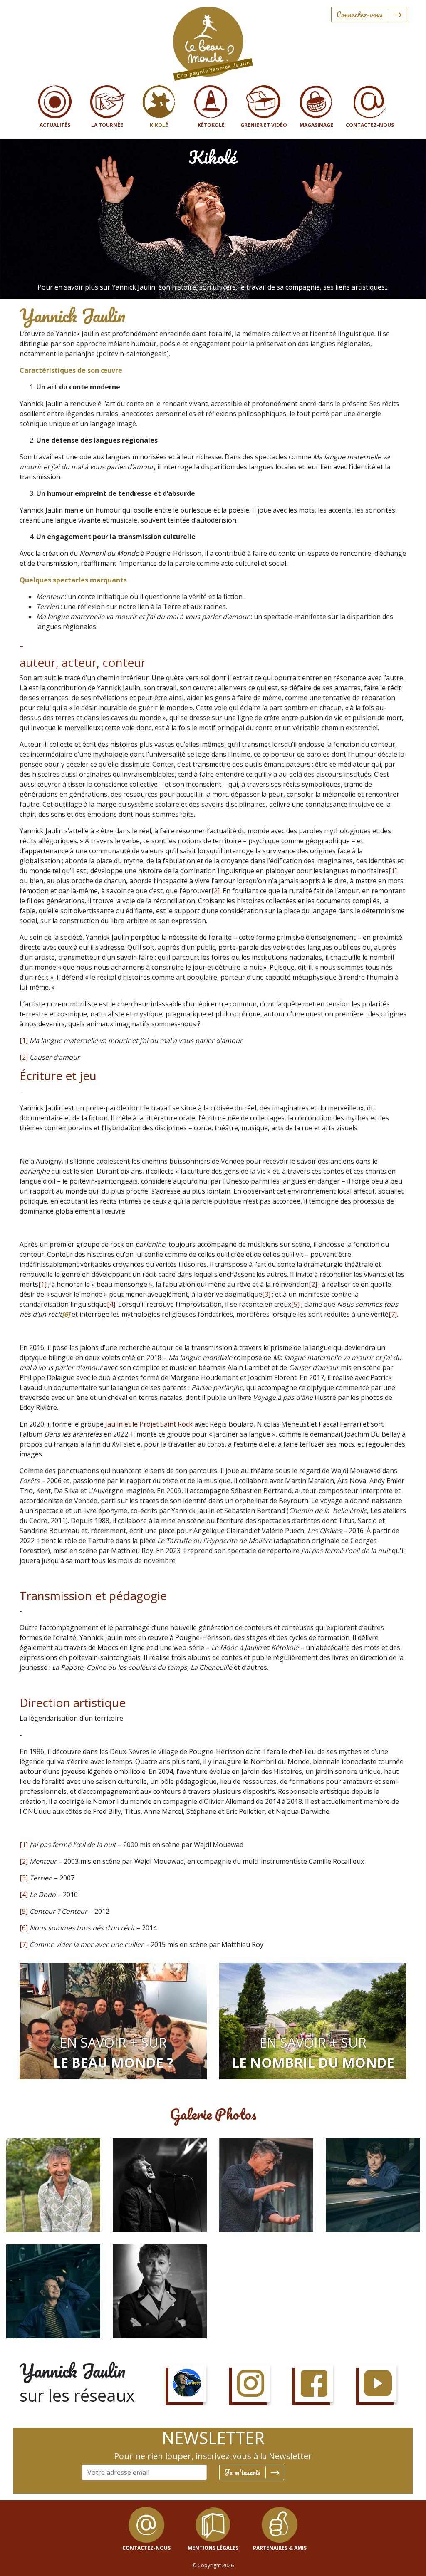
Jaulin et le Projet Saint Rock (149, 1424)
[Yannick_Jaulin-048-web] (373, 2185)
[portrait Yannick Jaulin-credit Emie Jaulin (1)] (53, 2185)
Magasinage (316, 125)
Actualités (55, 125)
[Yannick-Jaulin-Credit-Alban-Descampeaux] (266, 2185)
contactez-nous (146, 2548)
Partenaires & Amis (280, 2548)
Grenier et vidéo (264, 125)
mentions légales (213, 2548)
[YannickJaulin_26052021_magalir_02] (160, 2185)
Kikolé (159, 125)
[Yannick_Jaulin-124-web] (53, 2291)
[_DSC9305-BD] (160, 2291)
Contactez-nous (370, 125)
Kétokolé (211, 125)
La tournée (107, 125)
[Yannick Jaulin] (213, 42)
